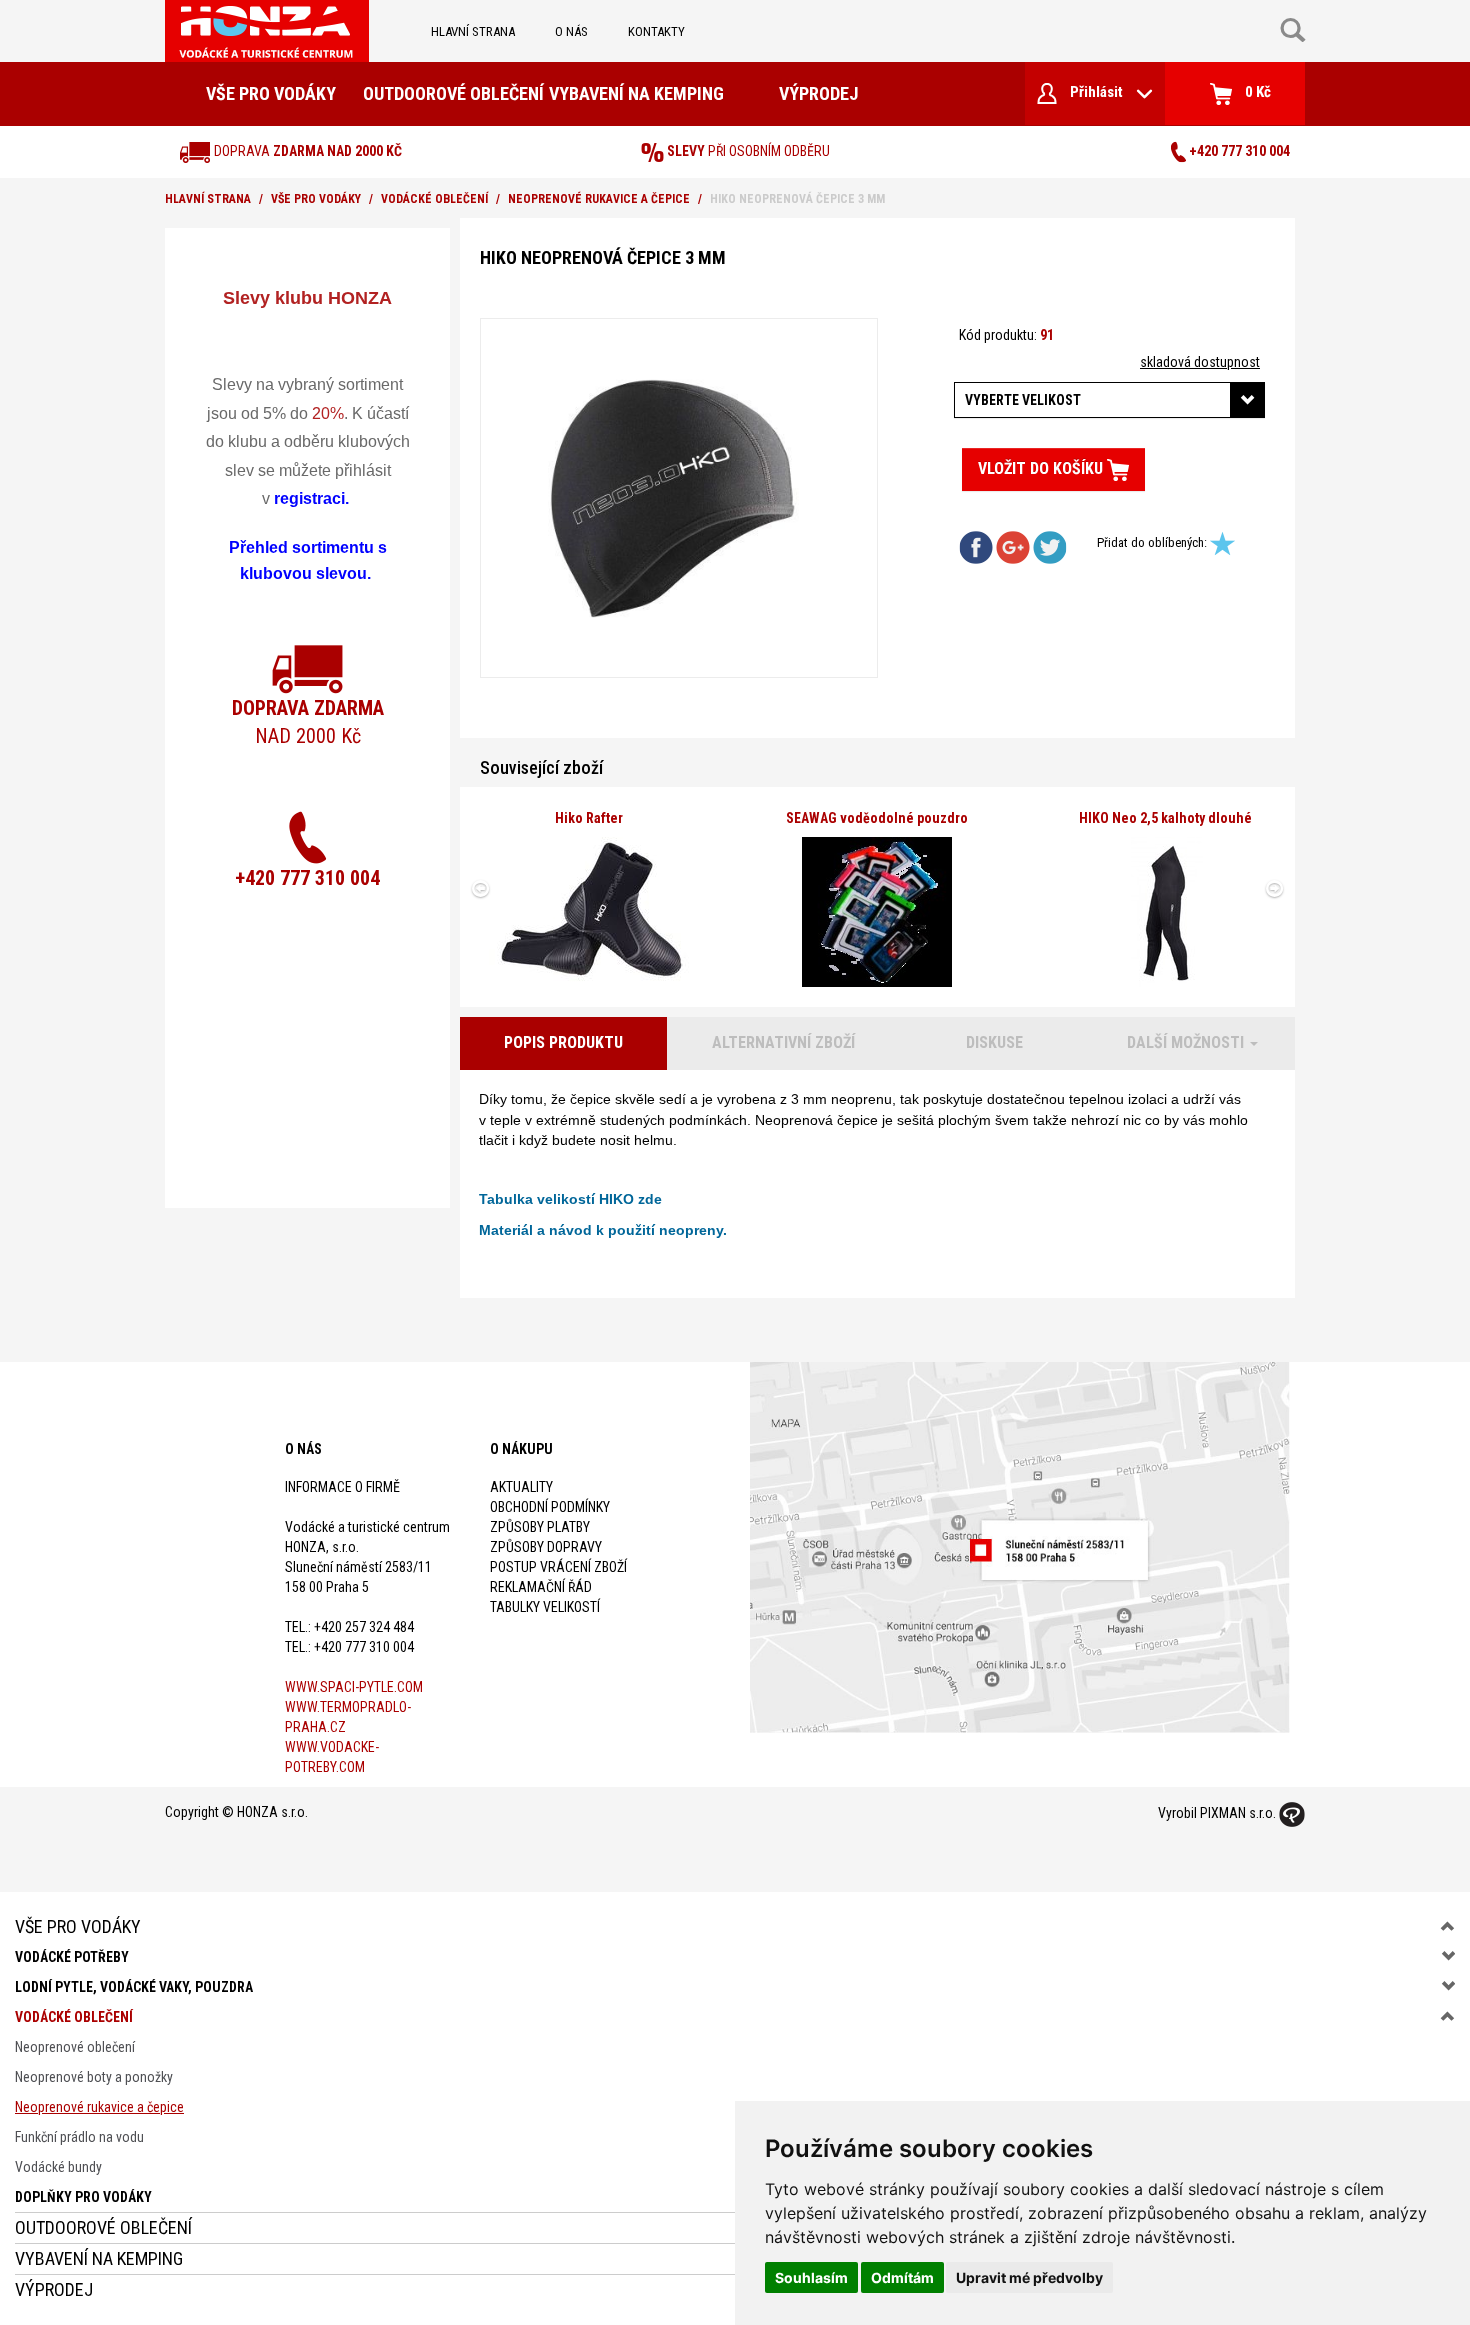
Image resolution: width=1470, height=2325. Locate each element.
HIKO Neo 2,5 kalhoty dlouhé (1165, 818)
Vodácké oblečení (434, 199)
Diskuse (994, 1042)
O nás (571, 31)
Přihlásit (1096, 92)
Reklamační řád (541, 1587)
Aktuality (521, 1487)
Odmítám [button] (902, 2277)
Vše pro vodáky (271, 93)
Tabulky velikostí (545, 1607)
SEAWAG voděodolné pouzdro (877, 818)
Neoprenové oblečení (75, 2047)
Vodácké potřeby (72, 1957)
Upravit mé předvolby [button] (1029, 2277)
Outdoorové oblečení (453, 93)
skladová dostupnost (1200, 362)
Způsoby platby (540, 1527)
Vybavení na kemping (636, 93)
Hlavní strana (473, 31)
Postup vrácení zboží (558, 1567)
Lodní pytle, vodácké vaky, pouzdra (134, 1987)
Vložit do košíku (1042, 468)
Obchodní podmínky (550, 1507)
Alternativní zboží (783, 1042)
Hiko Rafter (589, 818)
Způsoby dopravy (546, 1547)
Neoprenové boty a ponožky (94, 2077)
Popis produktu (563, 1042)
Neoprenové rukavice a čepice (599, 199)
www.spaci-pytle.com (354, 1687)
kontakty (656, 31)
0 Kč (1256, 92)
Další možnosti (1187, 1042)
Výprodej (818, 93)
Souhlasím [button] (811, 2277)
